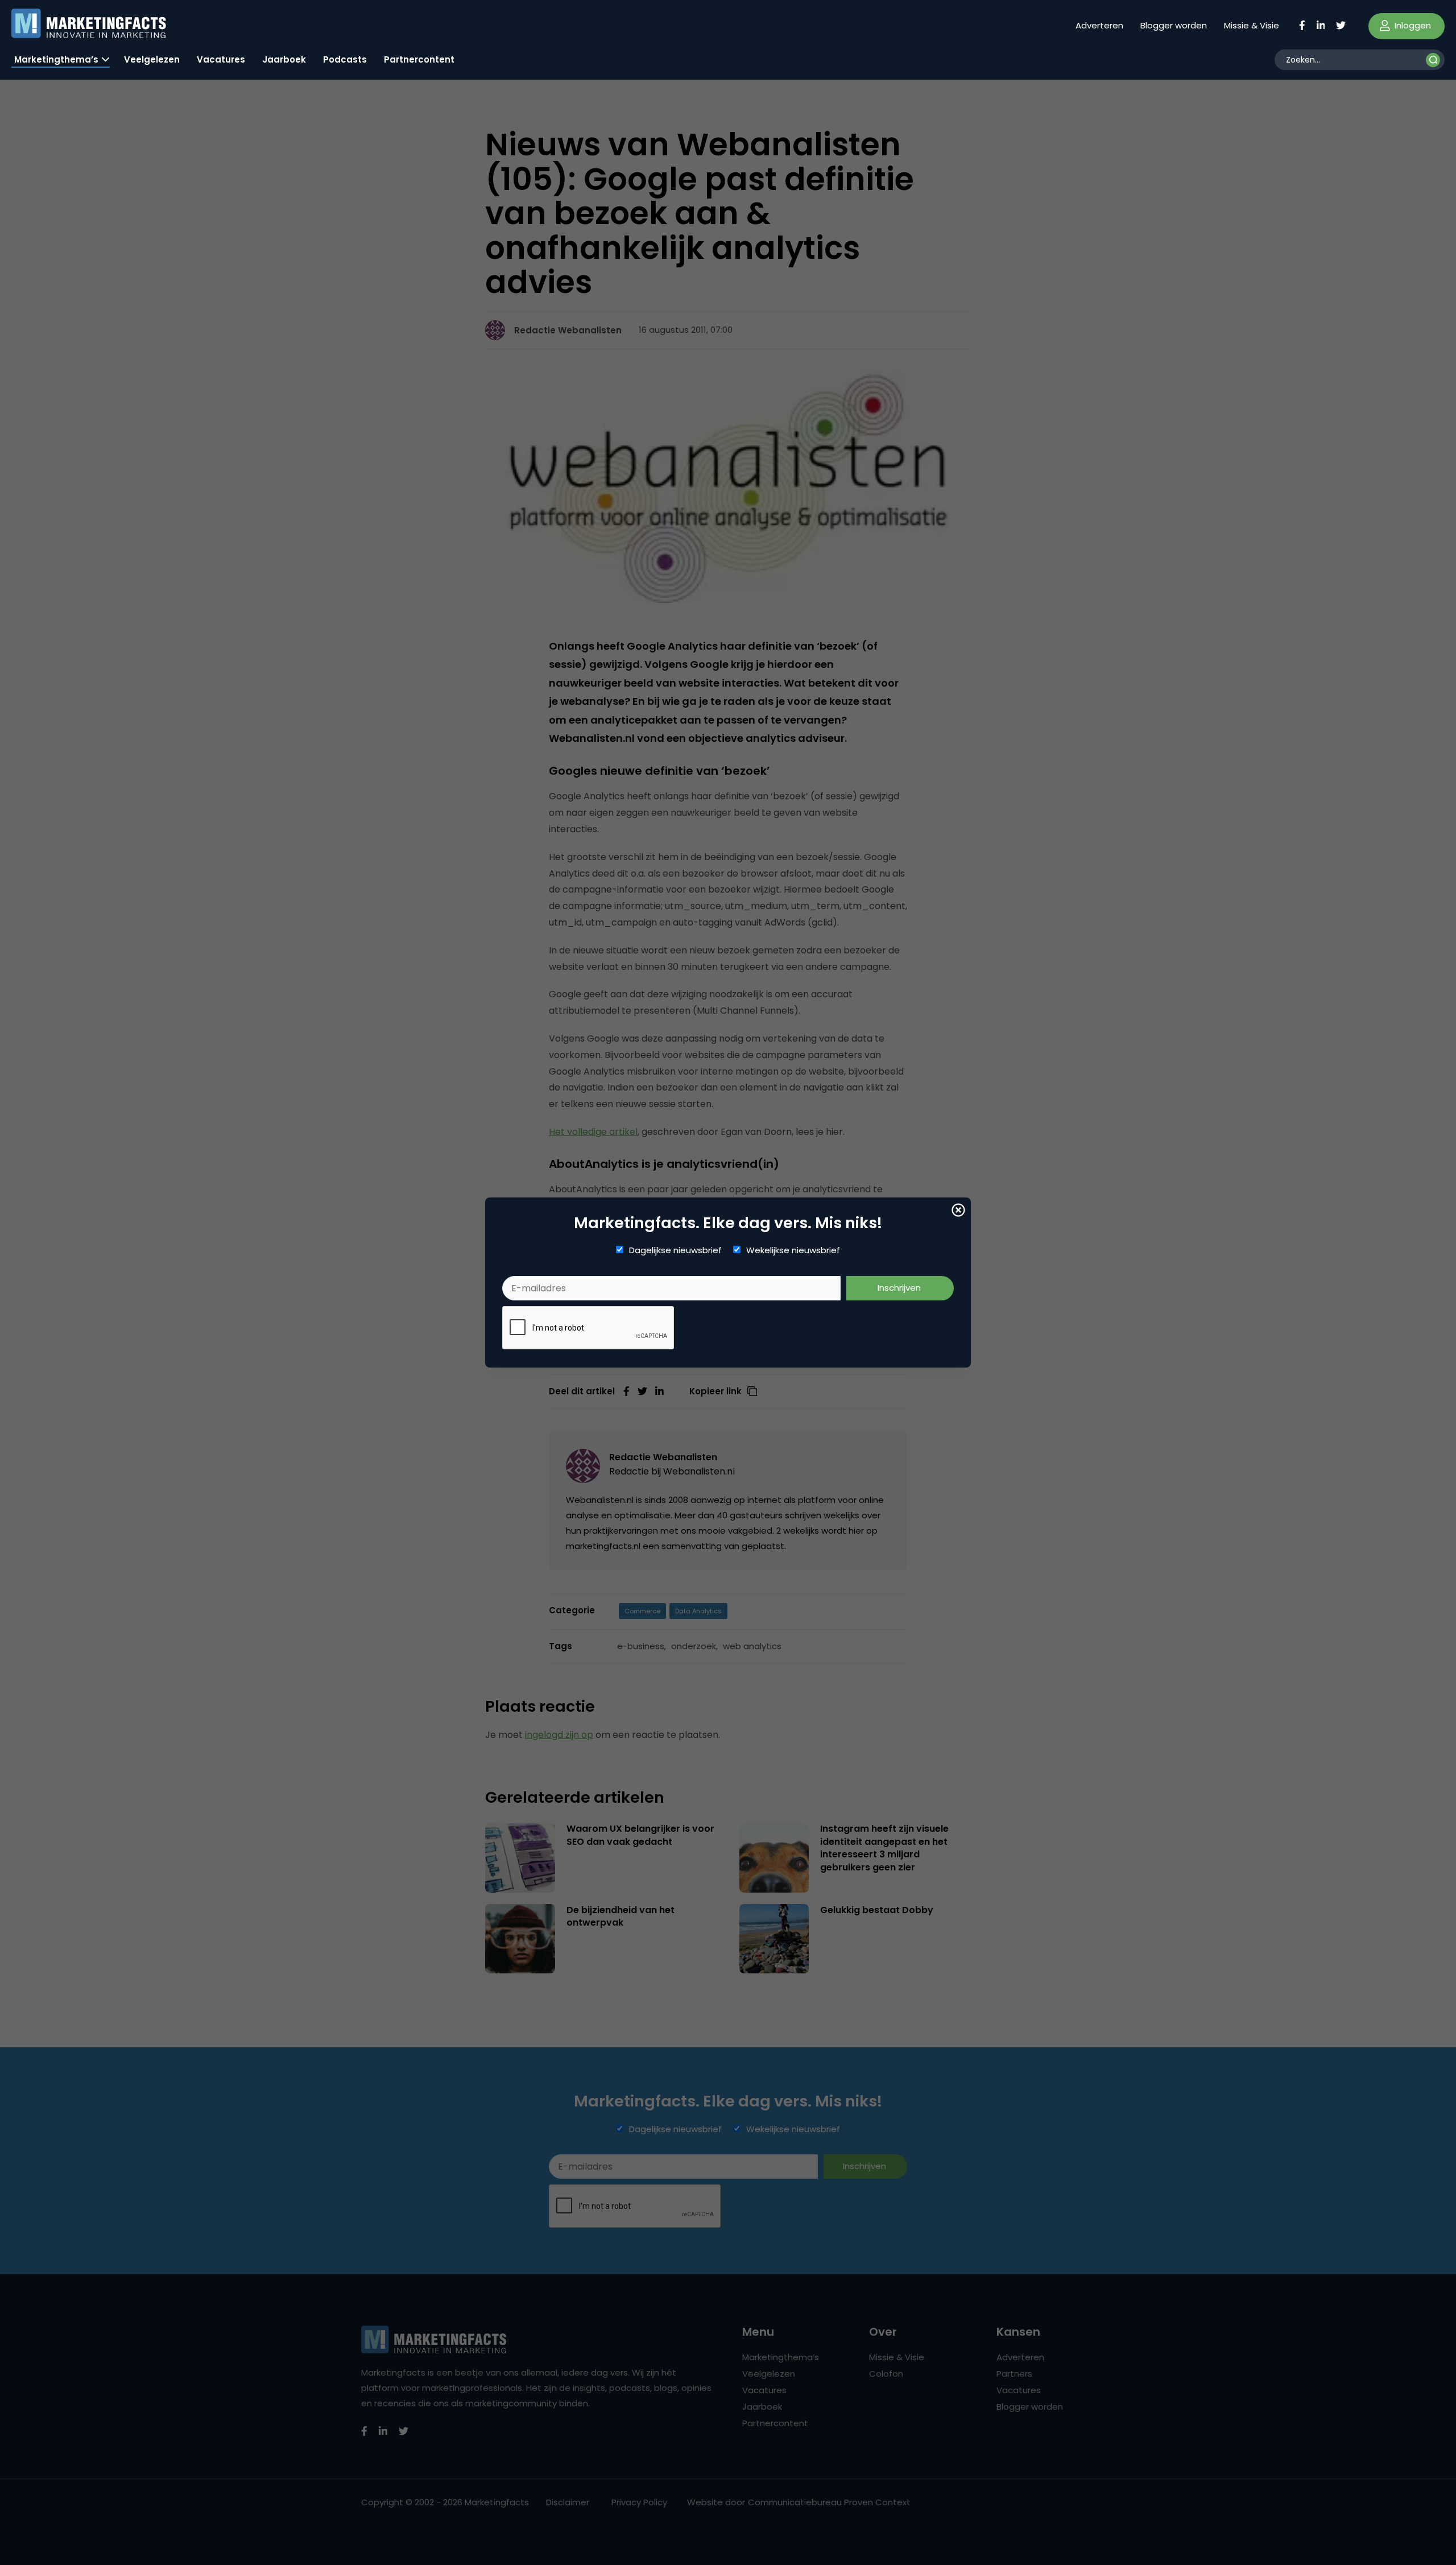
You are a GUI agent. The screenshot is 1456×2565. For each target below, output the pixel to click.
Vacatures (221, 59)
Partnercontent (419, 59)
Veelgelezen (152, 59)
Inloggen (1412, 25)
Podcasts (345, 59)
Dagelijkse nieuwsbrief (675, 1250)
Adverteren (1099, 25)
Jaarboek (284, 59)
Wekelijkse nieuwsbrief (793, 1250)
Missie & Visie (1252, 25)
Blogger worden (1174, 25)
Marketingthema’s (56, 59)
